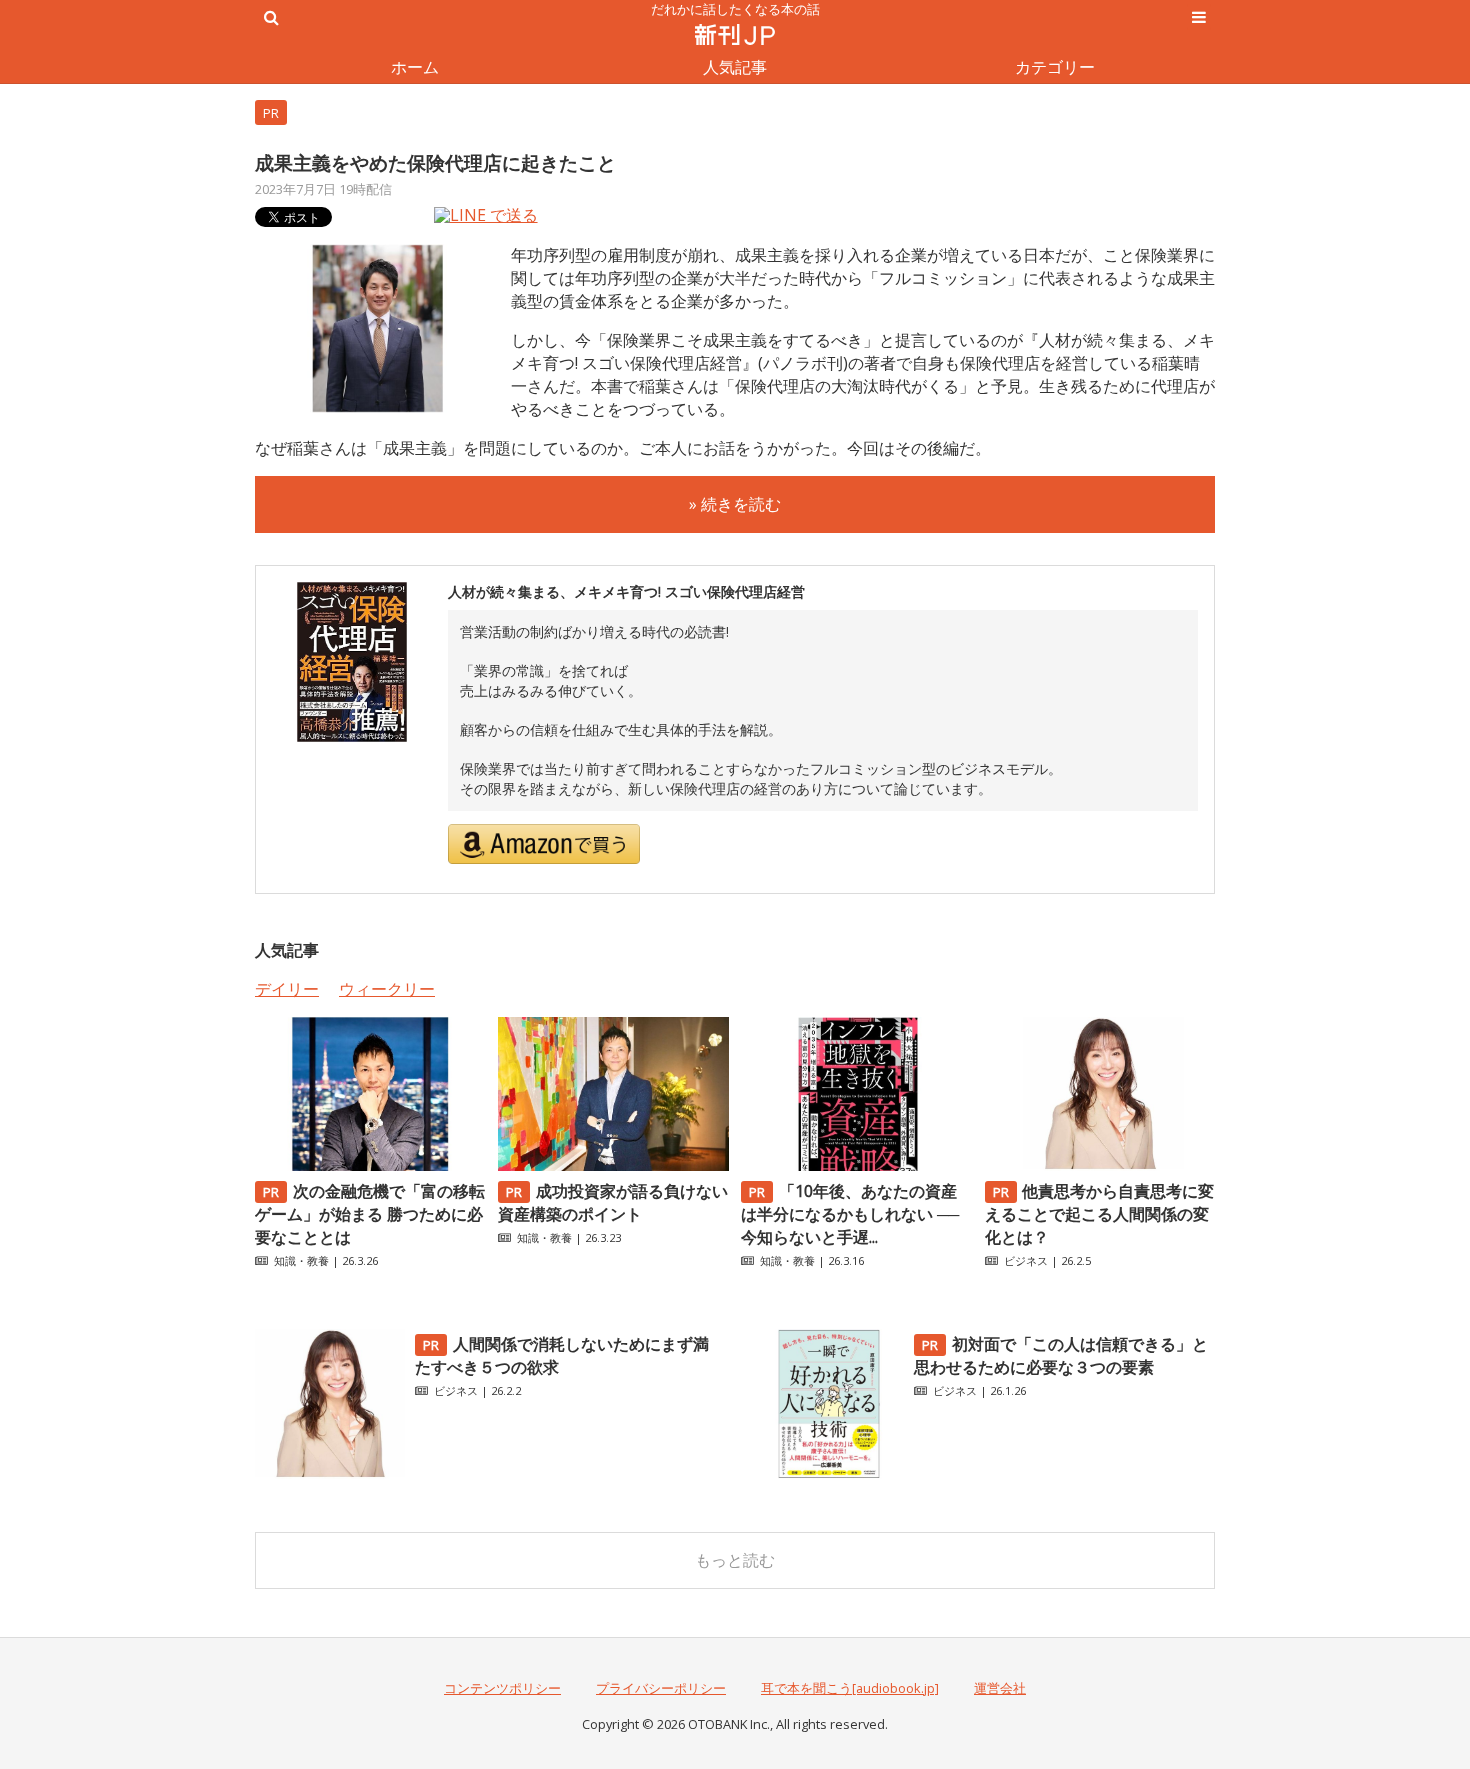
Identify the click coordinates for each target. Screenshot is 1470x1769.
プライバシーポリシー (661, 1688)
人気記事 (735, 67)
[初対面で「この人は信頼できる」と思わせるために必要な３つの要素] (829, 1473)
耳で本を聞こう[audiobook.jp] (850, 1688)
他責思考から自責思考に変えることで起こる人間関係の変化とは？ (1100, 1214)
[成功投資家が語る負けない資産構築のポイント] (613, 1165)
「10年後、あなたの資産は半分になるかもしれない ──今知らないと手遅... (850, 1214)
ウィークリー (387, 989)
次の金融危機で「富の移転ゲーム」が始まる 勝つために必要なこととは (370, 1214)
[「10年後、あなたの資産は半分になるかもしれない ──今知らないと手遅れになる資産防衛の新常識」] (856, 1165)
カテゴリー (1055, 67)
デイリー (287, 989)
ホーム (415, 67)
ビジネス (1026, 1260)
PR (271, 113)
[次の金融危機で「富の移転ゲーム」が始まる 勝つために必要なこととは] (370, 1165)
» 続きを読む (735, 504)
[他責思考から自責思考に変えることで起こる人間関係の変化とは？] (1100, 1165)
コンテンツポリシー (502, 1688)
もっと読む (735, 1560)
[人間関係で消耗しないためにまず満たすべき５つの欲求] (330, 1473)
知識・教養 (301, 1260)
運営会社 (1000, 1688)
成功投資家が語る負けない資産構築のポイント (613, 1202)
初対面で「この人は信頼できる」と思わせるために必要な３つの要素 (1061, 1355)
